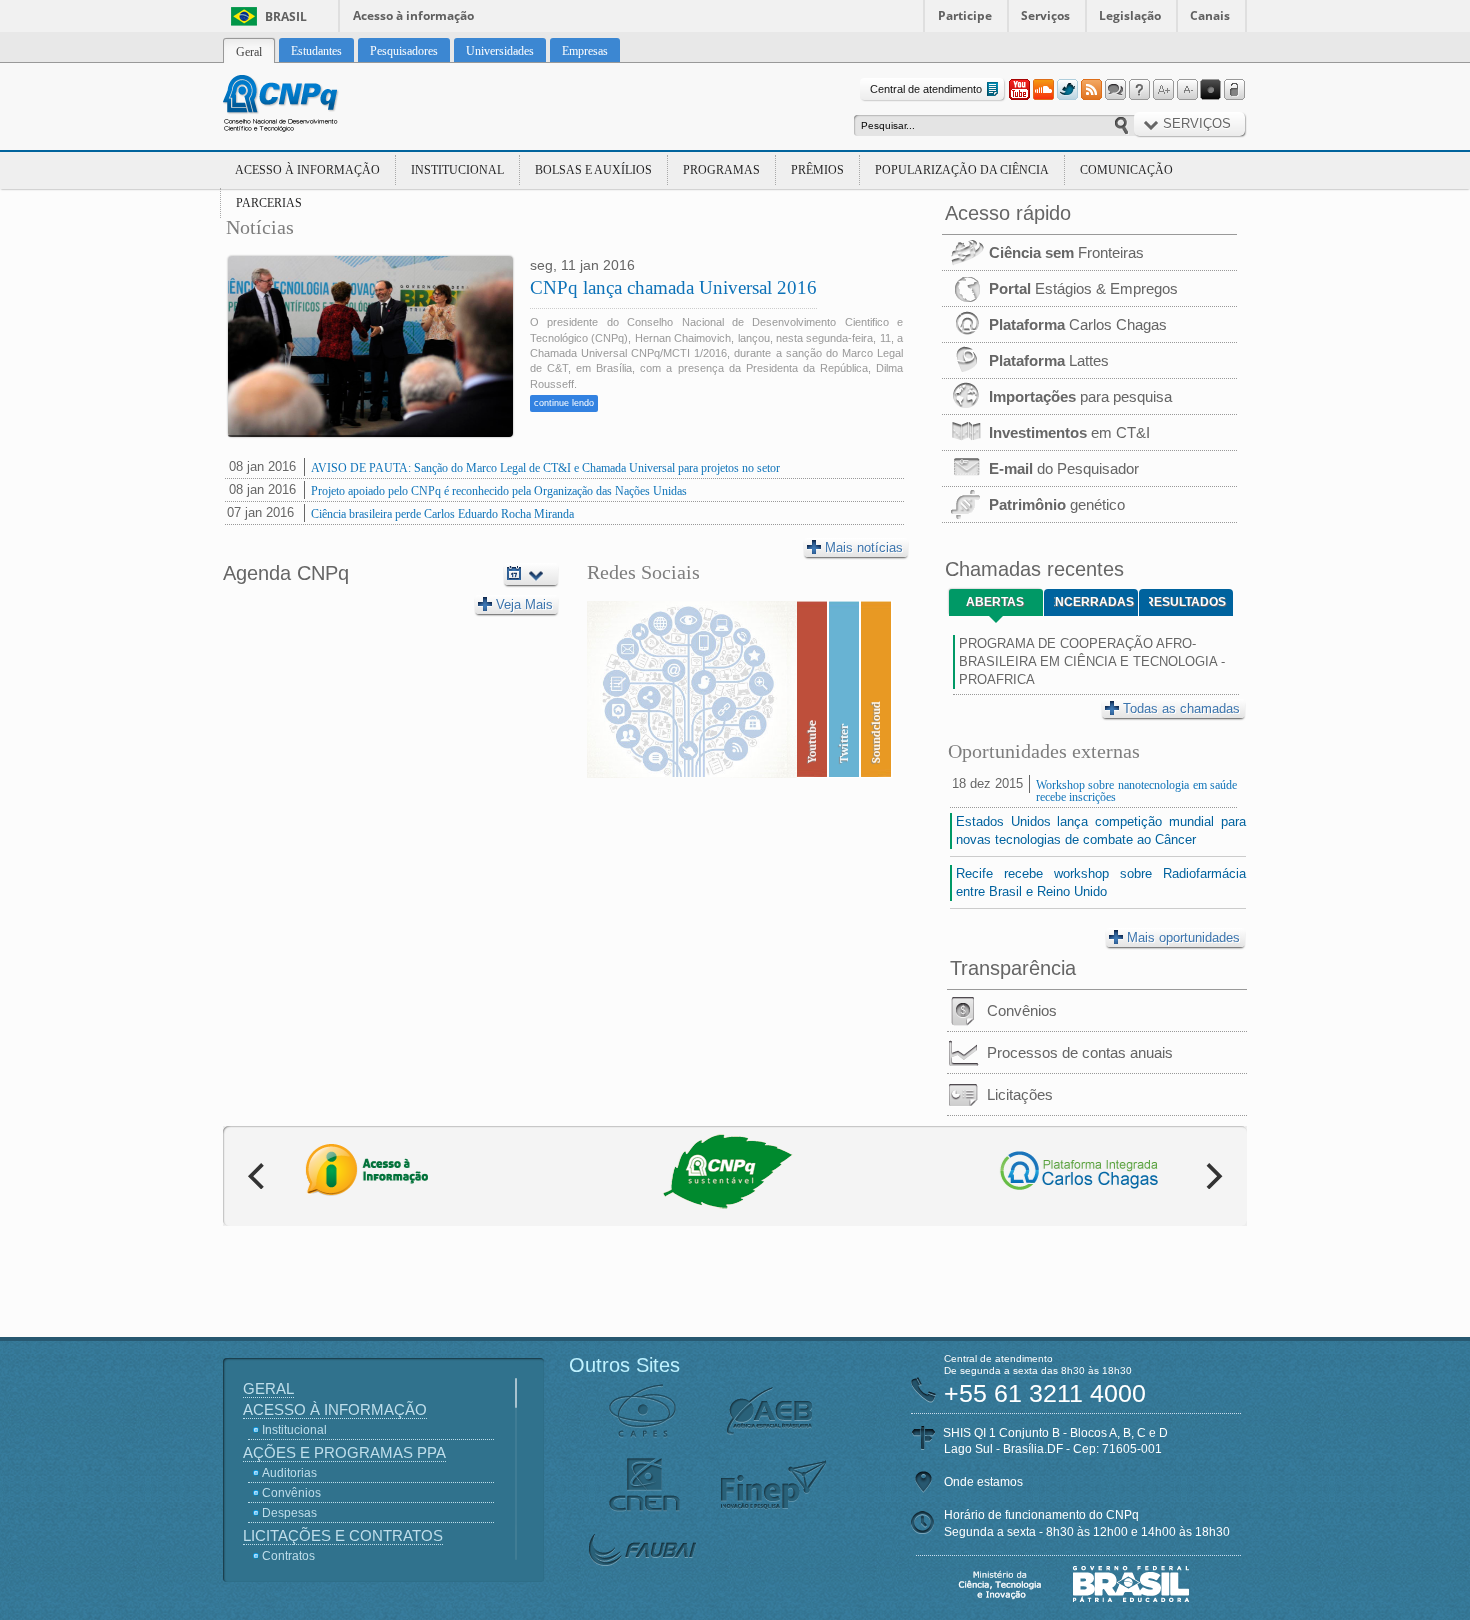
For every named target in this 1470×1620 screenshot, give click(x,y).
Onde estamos (983, 1482)
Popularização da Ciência (962, 170)
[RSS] (1091, 90)
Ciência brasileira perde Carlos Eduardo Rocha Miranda (442, 514)
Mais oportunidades (1183, 937)
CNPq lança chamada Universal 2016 (673, 287)
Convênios (1022, 1010)
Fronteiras (1066, 252)
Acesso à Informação (307, 170)
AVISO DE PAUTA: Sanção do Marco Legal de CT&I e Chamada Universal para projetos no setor (545, 468)
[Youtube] (1019, 90)
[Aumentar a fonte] (1163, 90)
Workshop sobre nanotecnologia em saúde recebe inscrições (1136, 791)
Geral (268, 1388)
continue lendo (564, 403)
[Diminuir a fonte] (1187, 90)
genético (1057, 504)
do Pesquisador (1064, 468)
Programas (721, 170)
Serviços (1045, 15)
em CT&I (1069, 432)
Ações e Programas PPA (344, 1452)
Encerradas (1094, 602)
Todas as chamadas (1181, 708)
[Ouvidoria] (1115, 90)
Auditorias (289, 1473)
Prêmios (817, 170)
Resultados (1187, 602)
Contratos (288, 1556)
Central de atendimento (926, 89)
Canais (1210, 15)
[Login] (1235, 90)
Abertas (995, 602)
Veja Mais (524, 604)
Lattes (1049, 360)
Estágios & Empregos (1083, 288)
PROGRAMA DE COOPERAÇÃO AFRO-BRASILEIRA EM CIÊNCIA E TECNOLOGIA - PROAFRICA (1092, 661)
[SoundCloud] (1043, 90)
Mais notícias (864, 547)
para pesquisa (1080, 396)
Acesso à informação (413, 15)
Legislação (1130, 15)
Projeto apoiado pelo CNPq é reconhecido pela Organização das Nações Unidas (499, 491)
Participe (965, 15)
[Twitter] (1067, 90)
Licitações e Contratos (343, 1535)
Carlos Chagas (1078, 324)
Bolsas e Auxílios (593, 170)
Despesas (289, 1513)
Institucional (457, 170)
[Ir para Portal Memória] (305, 106)
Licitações (1020, 1094)
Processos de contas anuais (1080, 1052)
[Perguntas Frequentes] (1139, 90)
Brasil (286, 16)
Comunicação (1126, 170)
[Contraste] (1211, 90)
